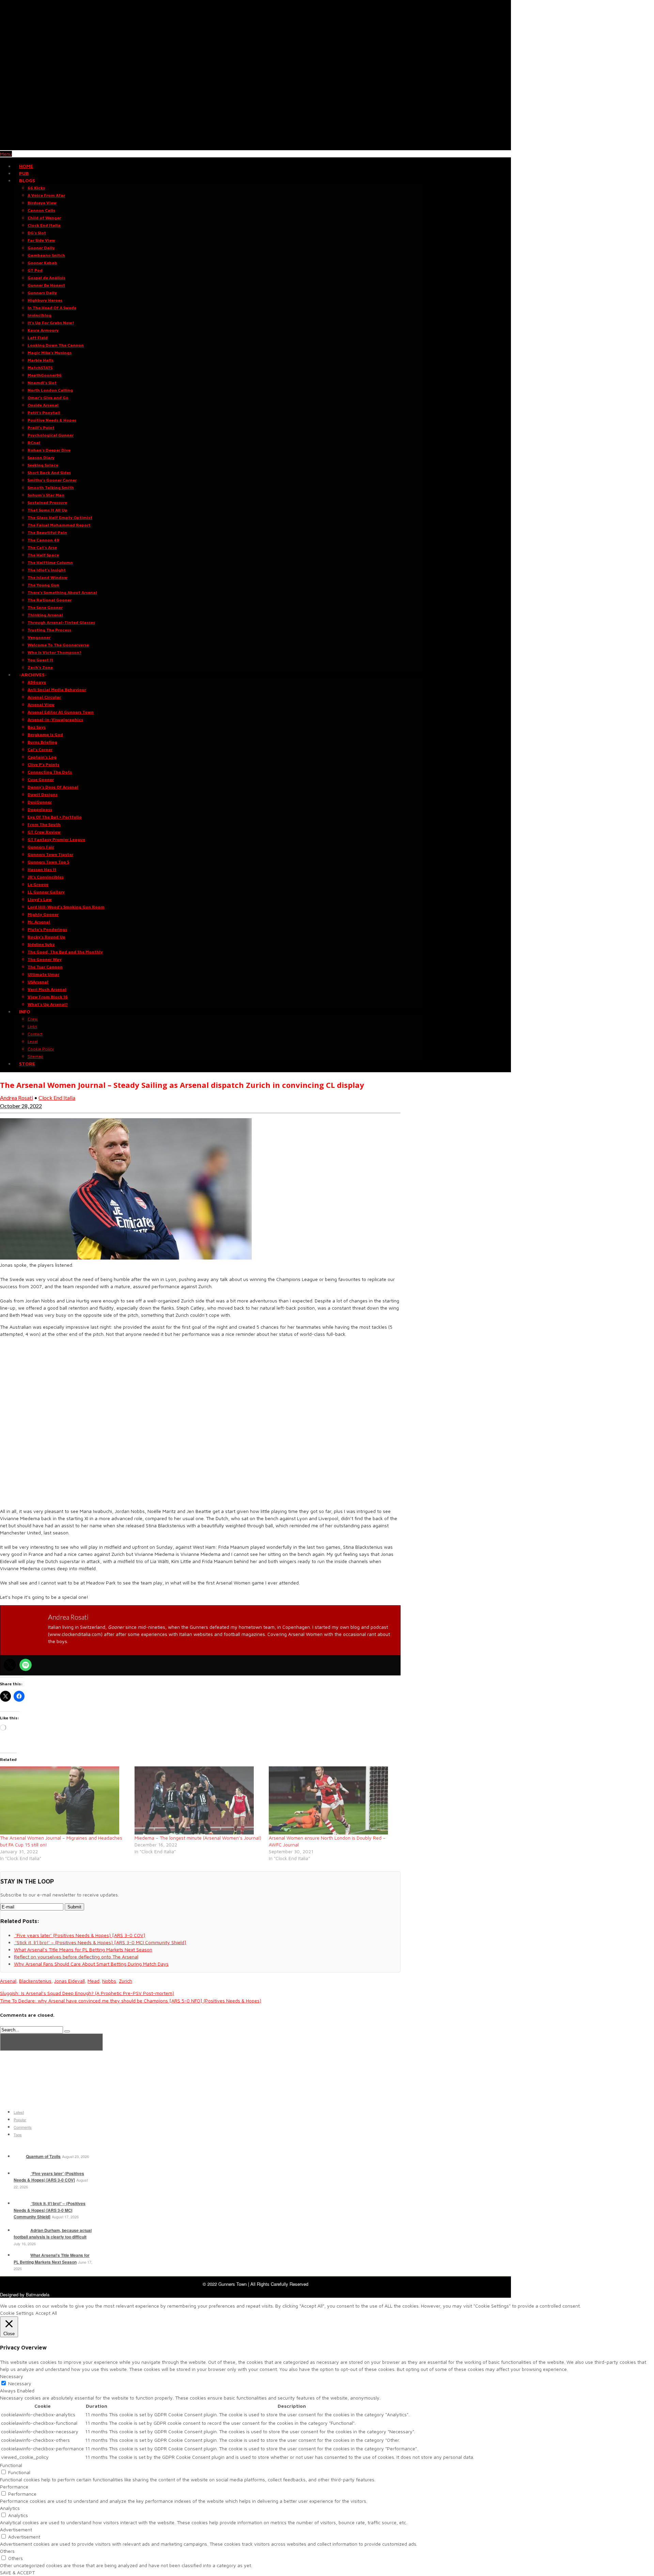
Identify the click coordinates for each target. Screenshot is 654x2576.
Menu (6, 154)
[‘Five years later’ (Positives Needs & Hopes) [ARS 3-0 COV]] (21, 2173)
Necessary (20, 2383)
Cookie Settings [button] (17, 2313)
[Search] (67, 2031)
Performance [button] (14, 2487)
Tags (18, 2135)
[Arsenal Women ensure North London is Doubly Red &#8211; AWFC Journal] (333, 1800)
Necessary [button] (12, 2376)
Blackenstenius (35, 1981)
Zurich (126, 1981)
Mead (94, 1981)
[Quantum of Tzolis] (19, 2156)
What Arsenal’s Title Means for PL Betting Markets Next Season (52, 2259)
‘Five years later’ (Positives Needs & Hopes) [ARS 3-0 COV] (49, 2177)
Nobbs (109, 1981)
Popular (20, 2120)
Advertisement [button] (16, 2530)
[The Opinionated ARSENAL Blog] (255, 147)
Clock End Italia (57, 1098)
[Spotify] (26, 1665)
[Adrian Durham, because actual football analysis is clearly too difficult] (21, 2230)
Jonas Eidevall (69, 1981)
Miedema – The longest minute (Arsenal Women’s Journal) (198, 1838)
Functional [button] (11, 2465)
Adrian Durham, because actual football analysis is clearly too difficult (53, 2234)
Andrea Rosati (17, 1098)
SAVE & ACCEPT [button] (17, 2572)
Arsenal (8, 1981)
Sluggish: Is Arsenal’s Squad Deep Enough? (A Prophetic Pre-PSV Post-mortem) (87, 1993)
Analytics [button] (10, 2508)
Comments (23, 2127)
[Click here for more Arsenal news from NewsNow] (51, 2042)
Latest (19, 2112)
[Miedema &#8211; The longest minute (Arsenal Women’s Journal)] (198, 1800)
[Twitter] (10, 1665)
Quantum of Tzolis (43, 2156)
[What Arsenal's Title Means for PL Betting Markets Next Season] (21, 2255)
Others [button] (7, 2551)
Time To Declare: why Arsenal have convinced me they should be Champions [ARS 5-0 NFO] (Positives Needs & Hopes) (131, 2001)
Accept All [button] (46, 2313)
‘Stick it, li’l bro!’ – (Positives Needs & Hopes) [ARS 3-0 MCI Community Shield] (50, 2210)
